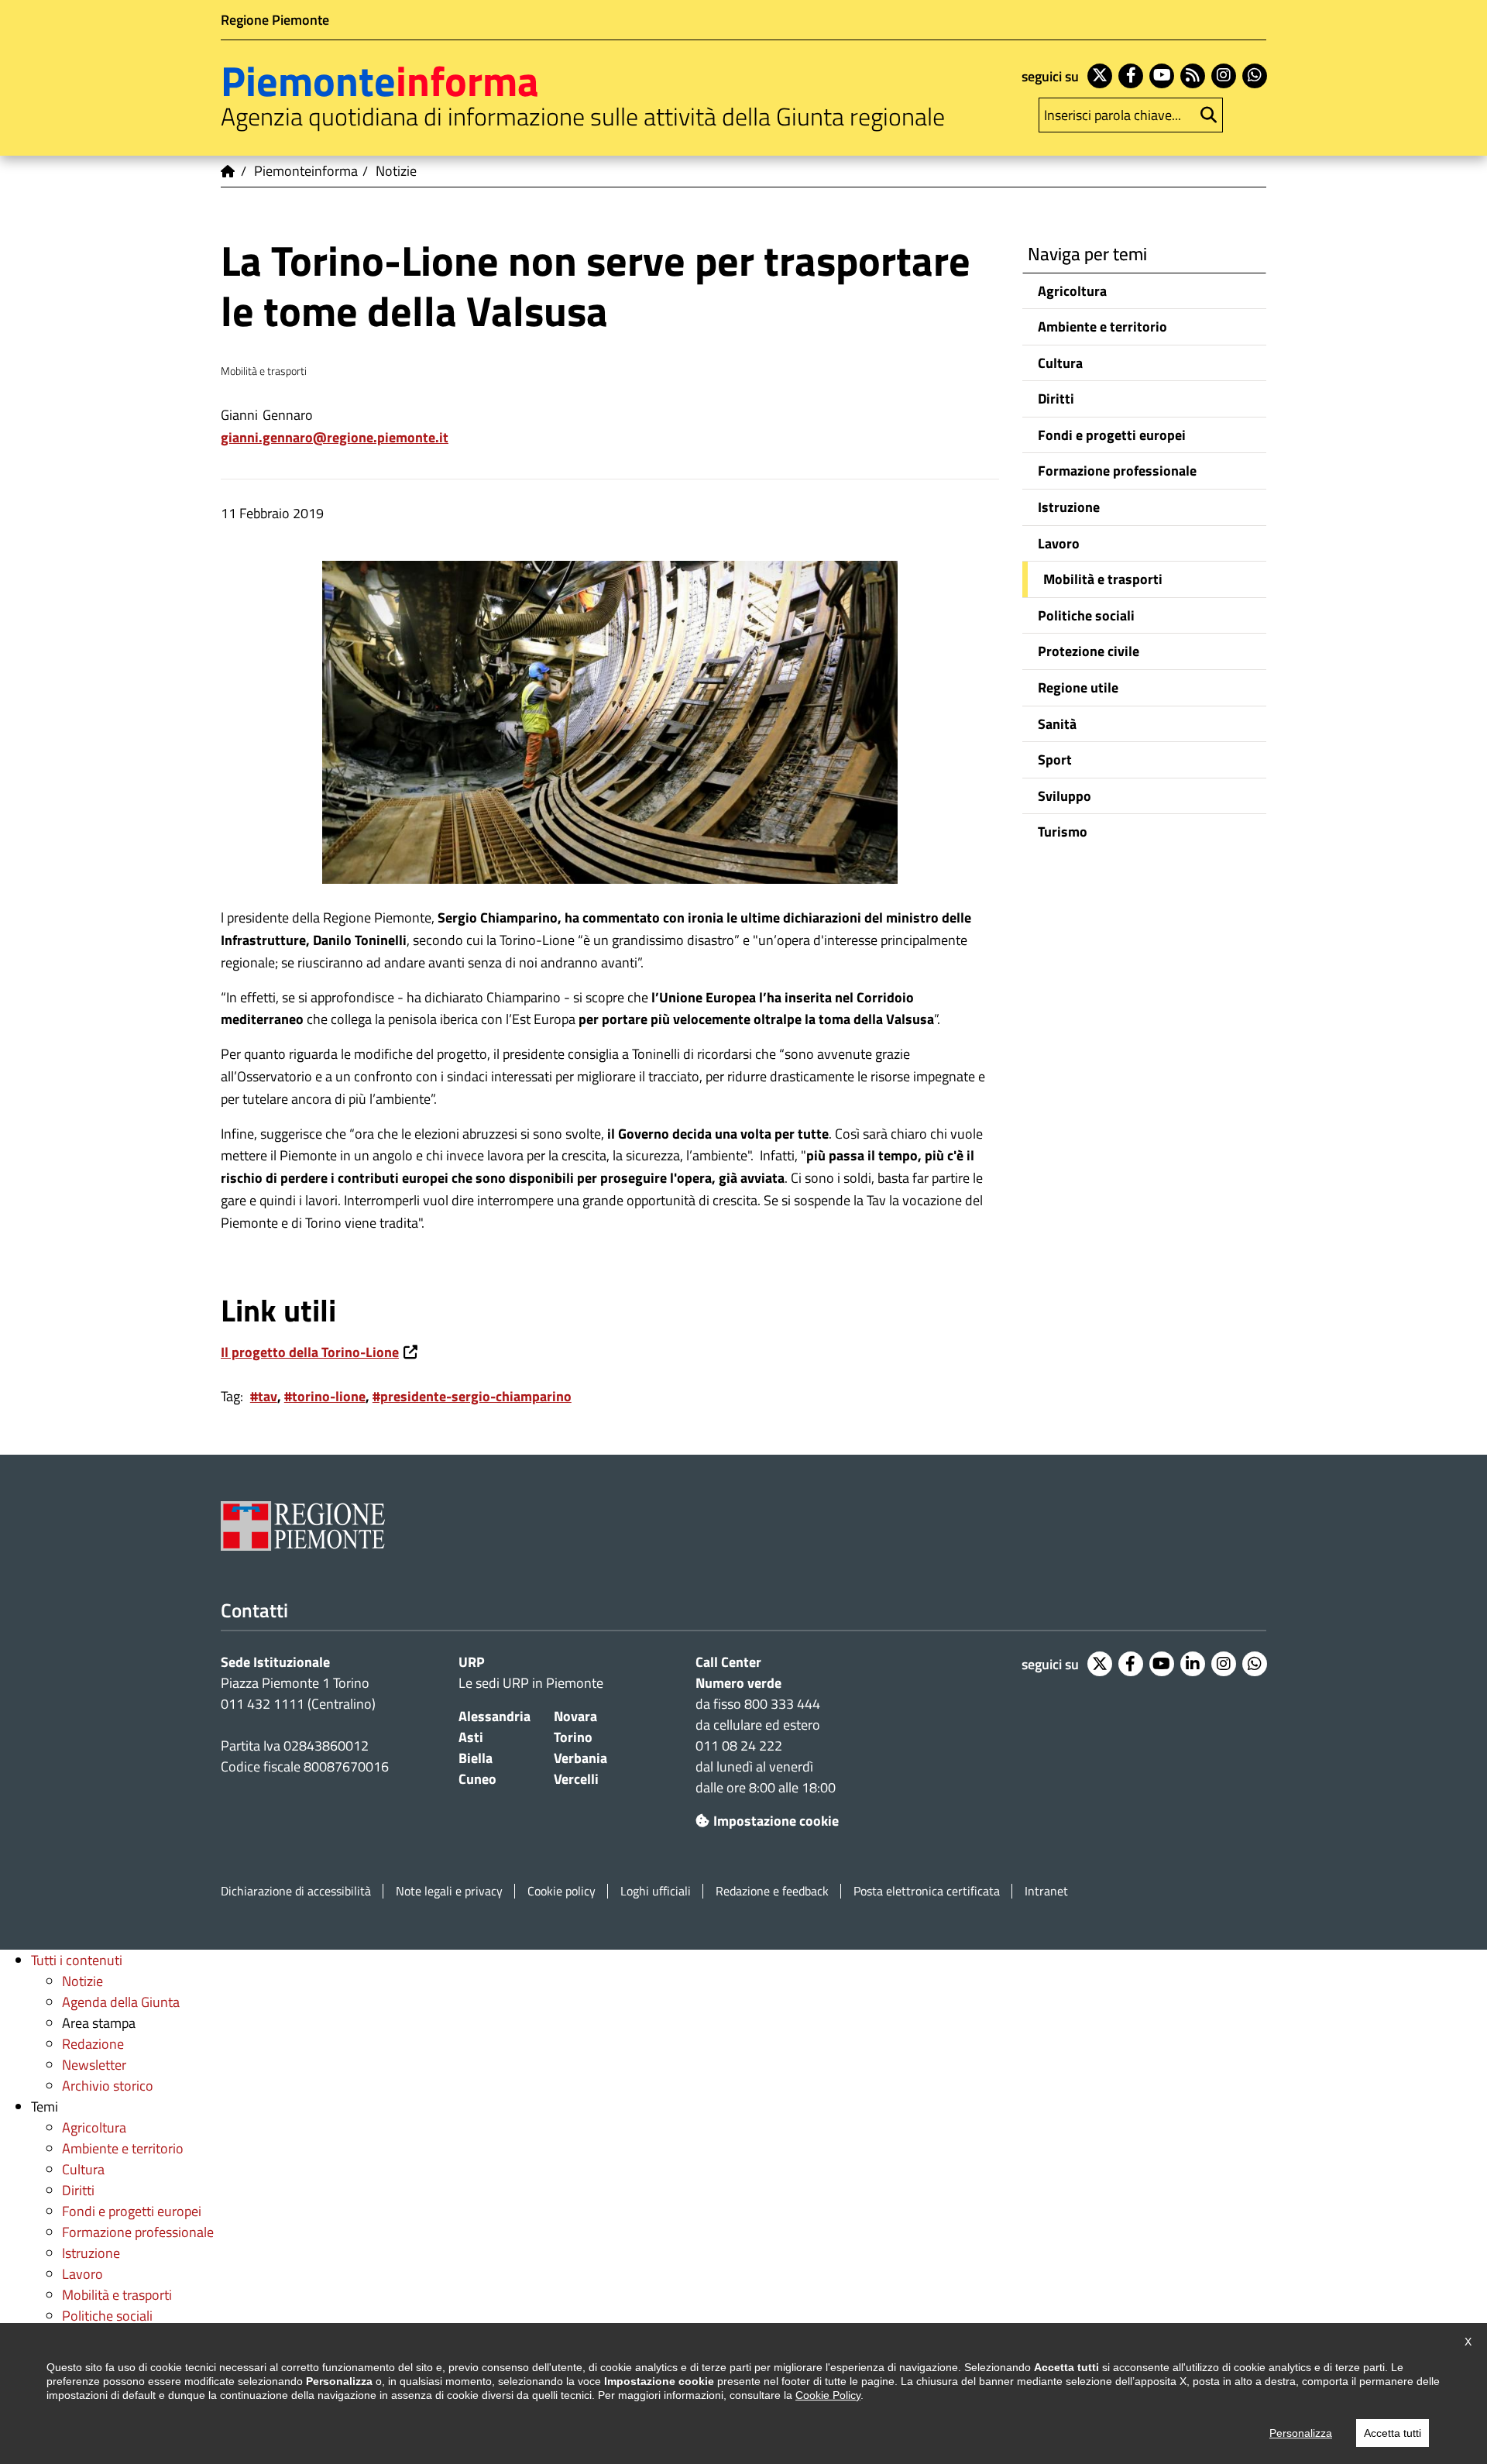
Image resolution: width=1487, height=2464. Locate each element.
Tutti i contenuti (77, 1960)
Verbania (580, 1758)
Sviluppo (1065, 796)
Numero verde (738, 1683)
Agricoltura (1072, 291)
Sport (1055, 759)
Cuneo (477, 1779)
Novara (575, 1716)
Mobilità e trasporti (1103, 579)
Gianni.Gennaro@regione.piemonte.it (335, 437)
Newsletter (94, 2065)
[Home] (228, 171)
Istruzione (1069, 507)
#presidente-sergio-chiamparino (472, 1396)
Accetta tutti (1393, 2433)
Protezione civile (1089, 651)
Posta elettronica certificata (927, 1891)
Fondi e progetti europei (1112, 435)
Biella (476, 1758)
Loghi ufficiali (656, 1891)
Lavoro (1059, 543)
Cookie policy (561, 1891)
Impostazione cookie (776, 1821)
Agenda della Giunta (121, 2002)
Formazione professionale (1117, 471)
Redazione (93, 2044)
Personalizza (1301, 2433)
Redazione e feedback (772, 1891)
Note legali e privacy (449, 1891)
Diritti (1056, 399)
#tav (264, 1396)
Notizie (82, 1981)
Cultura (1060, 363)
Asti (471, 1737)
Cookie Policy (828, 2395)
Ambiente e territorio (1102, 326)
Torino (573, 1737)
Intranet (1046, 1891)
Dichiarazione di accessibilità (296, 1891)
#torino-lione (325, 1396)
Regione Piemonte (275, 20)
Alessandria (495, 1716)
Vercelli (576, 1779)
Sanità (1057, 724)
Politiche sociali (1086, 615)
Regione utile (1078, 687)
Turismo (1063, 832)
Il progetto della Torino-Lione (310, 1352)
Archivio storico (108, 2086)
